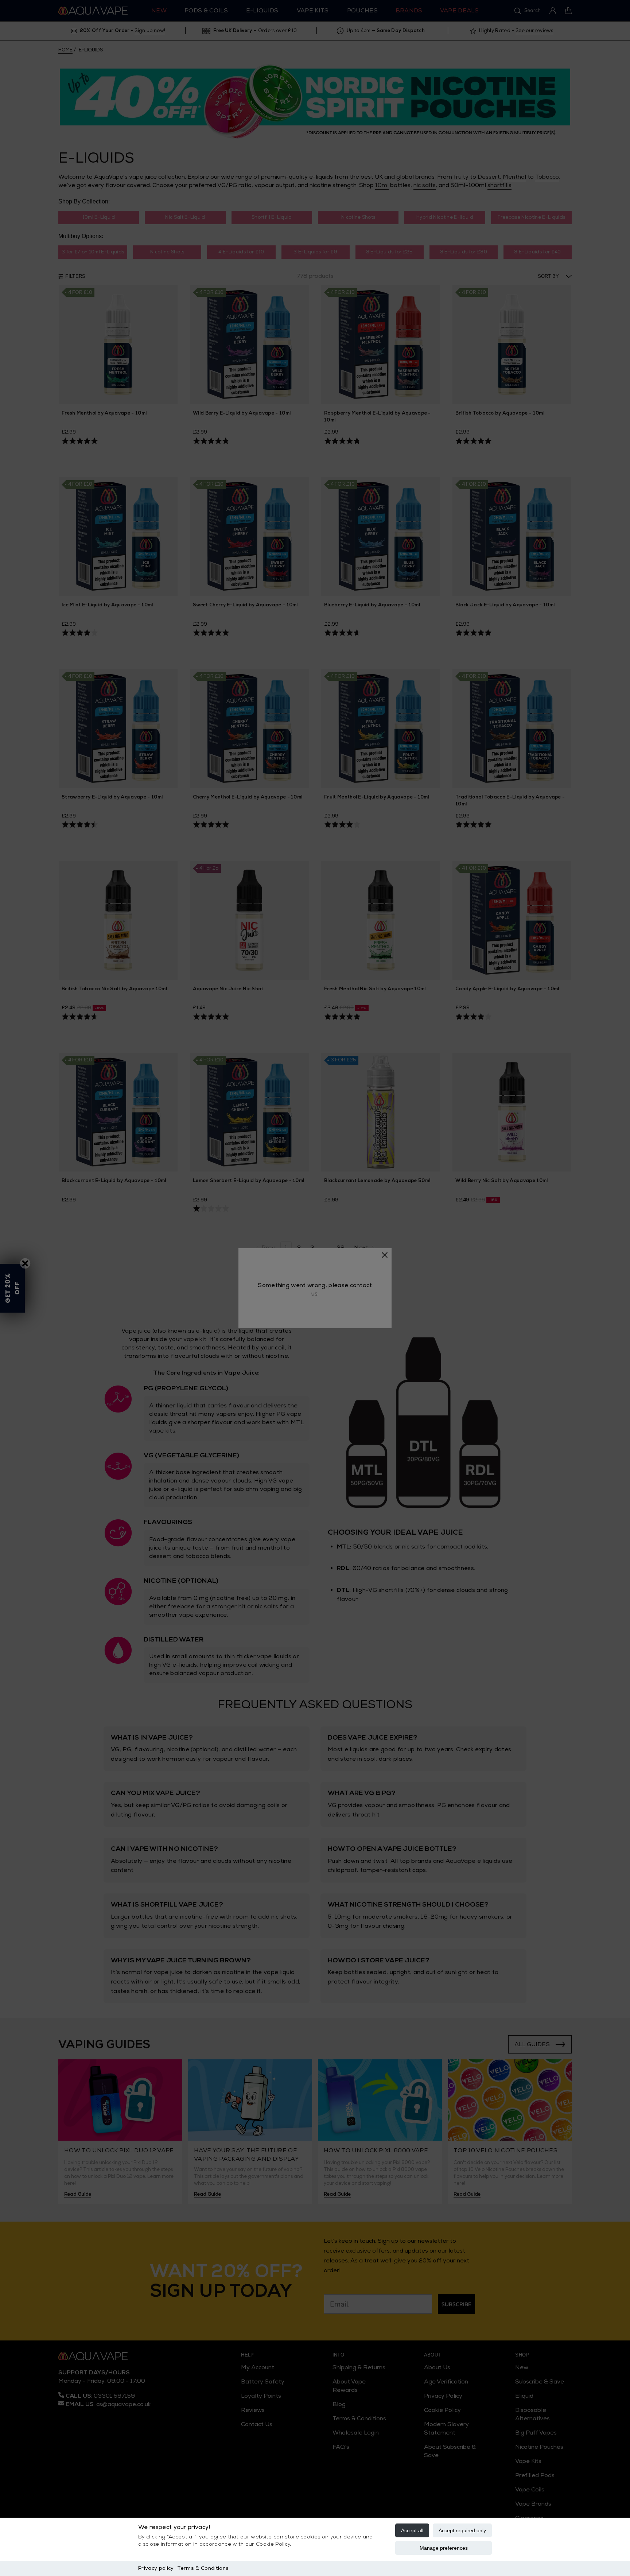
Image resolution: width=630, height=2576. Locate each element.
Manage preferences (444, 2548)
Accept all (412, 2530)
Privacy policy (156, 2568)
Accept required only (462, 2530)
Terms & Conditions (203, 2568)
